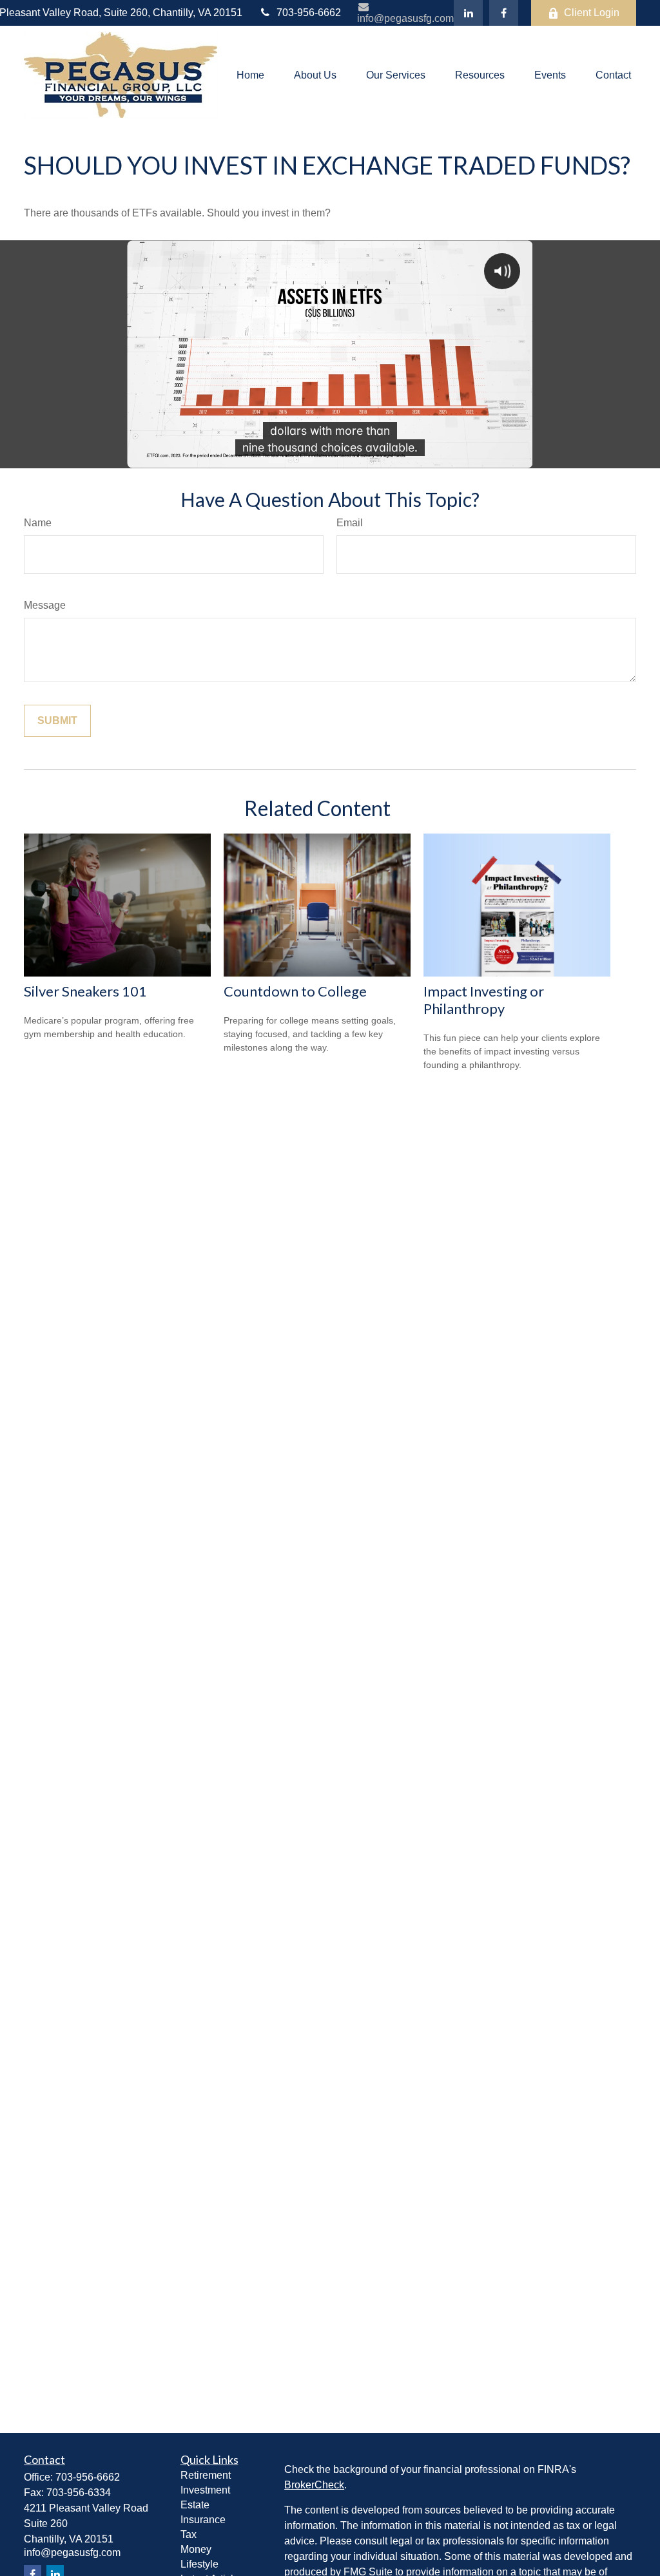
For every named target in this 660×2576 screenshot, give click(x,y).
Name (38, 523)
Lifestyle (199, 2564)
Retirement (206, 2475)
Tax (189, 2534)
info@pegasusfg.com (405, 18)
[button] (250, 75)
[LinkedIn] (468, 13)
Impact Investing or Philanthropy (484, 1000)
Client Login (592, 13)
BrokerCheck (314, 2485)
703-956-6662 (309, 13)
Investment (205, 2490)
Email (350, 523)
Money (196, 2549)
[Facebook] (504, 13)
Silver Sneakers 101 (85, 991)
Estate (195, 2505)
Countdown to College (295, 991)
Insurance (203, 2520)
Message (45, 605)
